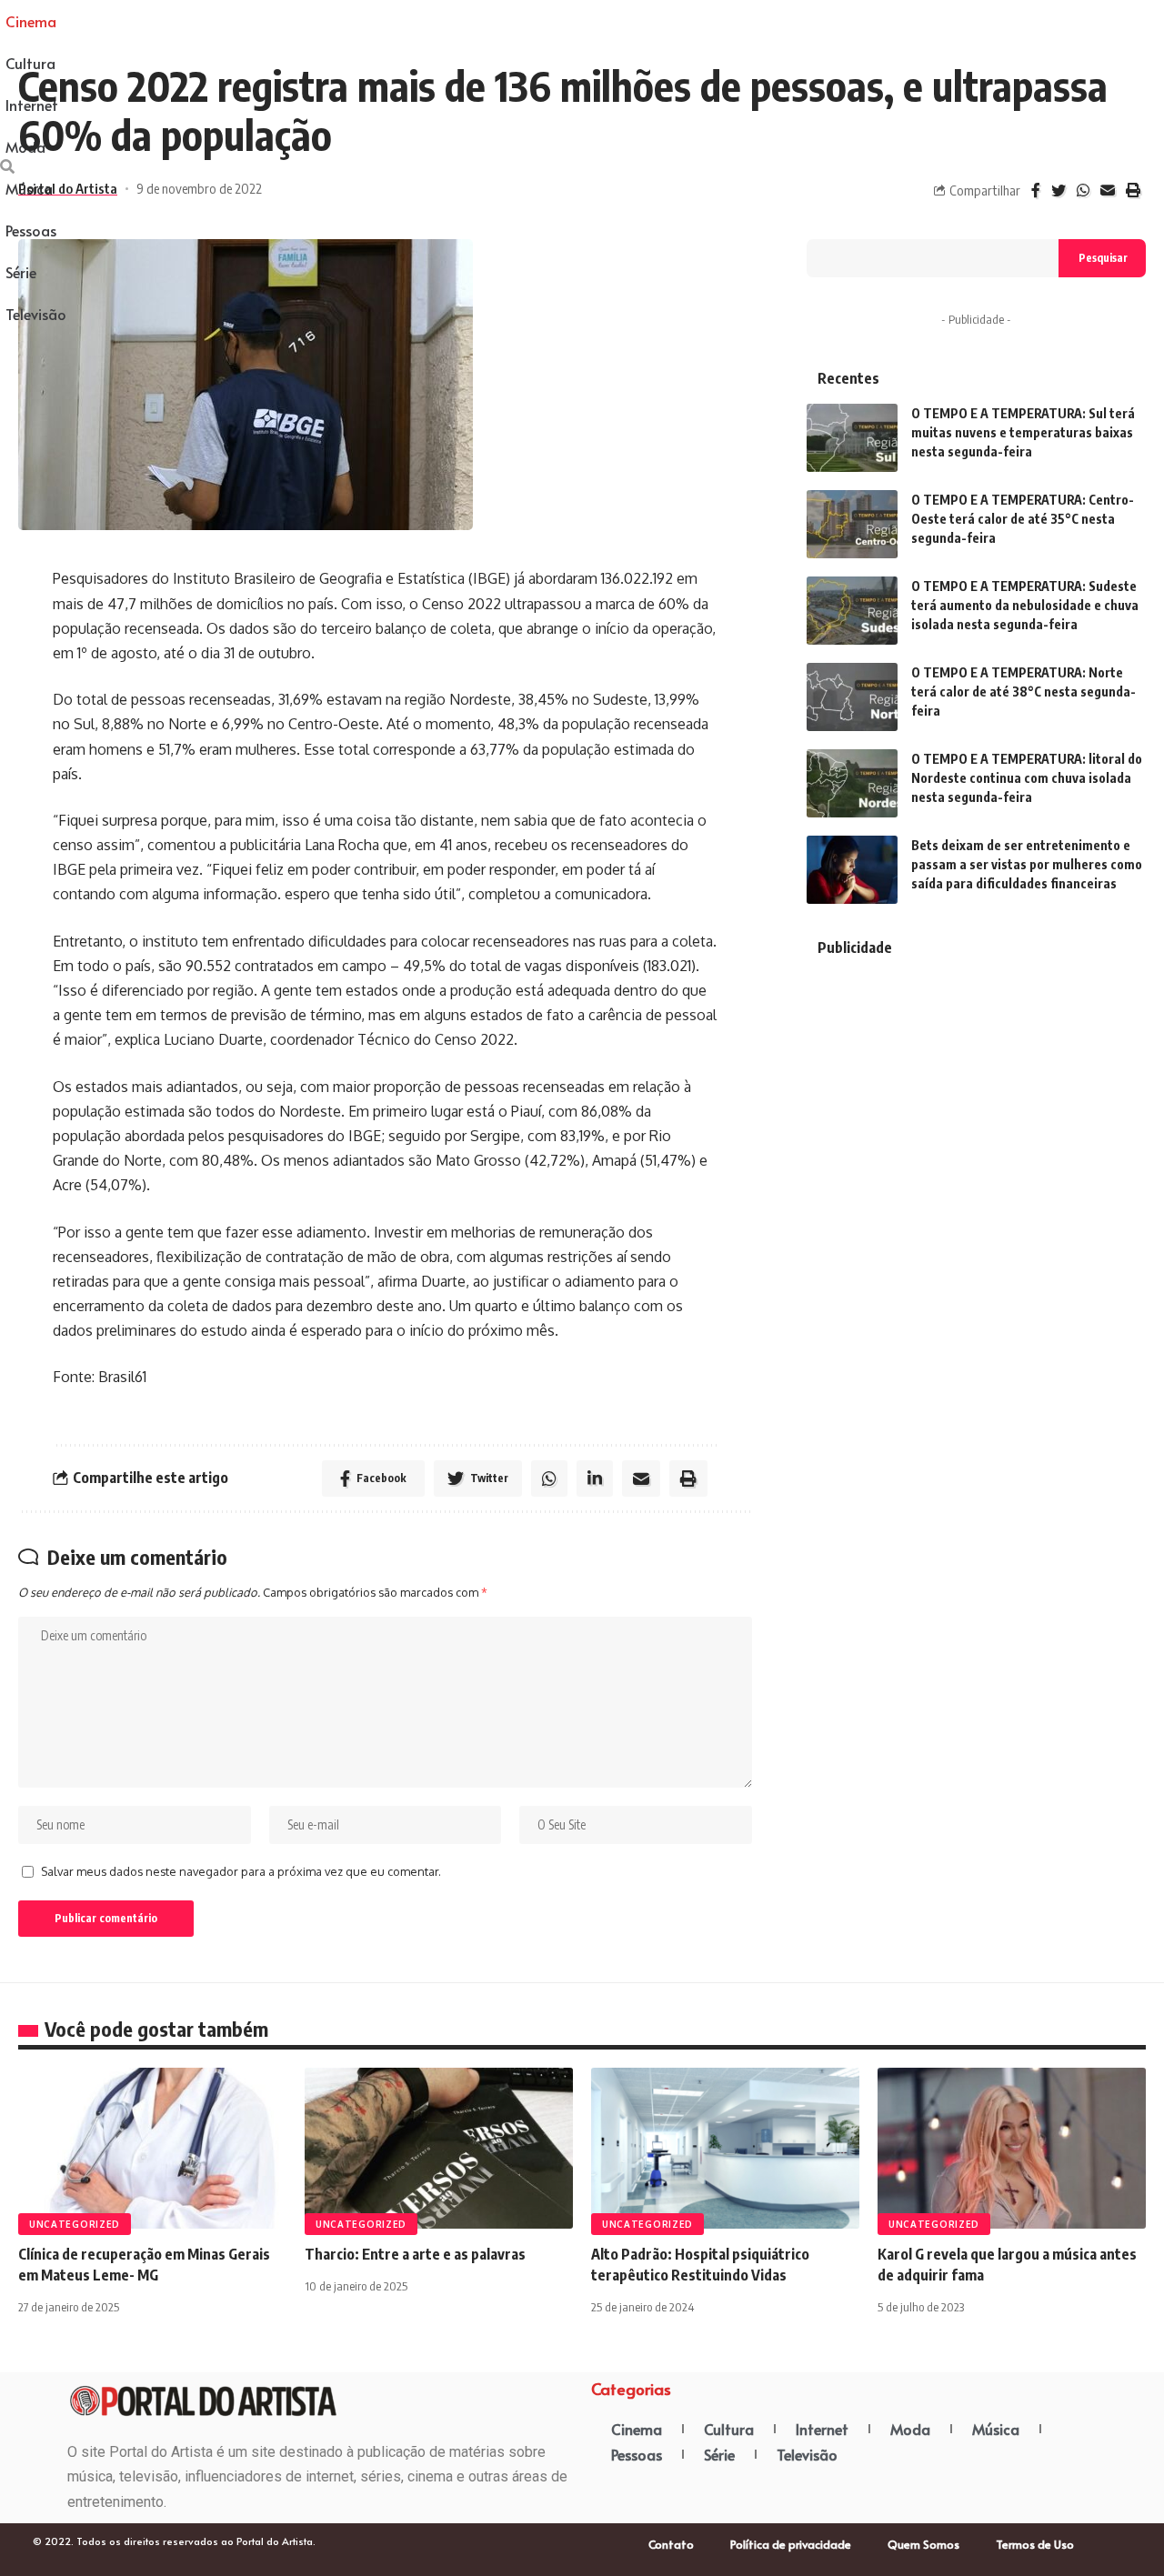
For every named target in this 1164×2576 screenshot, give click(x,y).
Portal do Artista (68, 188)
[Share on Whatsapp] (1083, 190)
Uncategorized (75, 2224)
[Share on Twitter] (1059, 190)
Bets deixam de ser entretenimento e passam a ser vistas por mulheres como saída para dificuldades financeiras (1027, 864)
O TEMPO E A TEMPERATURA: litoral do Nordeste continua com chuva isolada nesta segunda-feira (1027, 778)
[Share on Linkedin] (595, 1478)
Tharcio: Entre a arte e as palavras (415, 2254)
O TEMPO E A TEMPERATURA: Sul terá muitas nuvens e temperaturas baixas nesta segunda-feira (1023, 432)
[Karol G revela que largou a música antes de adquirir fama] (1012, 2148)
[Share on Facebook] (1036, 190)
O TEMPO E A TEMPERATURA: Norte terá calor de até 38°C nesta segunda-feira (1024, 692)
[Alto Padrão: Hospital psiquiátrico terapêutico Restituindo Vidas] (725, 2148)
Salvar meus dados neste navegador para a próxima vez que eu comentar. (241, 1871)
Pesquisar (1103, 258)
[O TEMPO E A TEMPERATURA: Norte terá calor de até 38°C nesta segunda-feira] (852, 697)
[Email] (1108, 190)
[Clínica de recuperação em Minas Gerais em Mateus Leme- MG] (152, 2148)
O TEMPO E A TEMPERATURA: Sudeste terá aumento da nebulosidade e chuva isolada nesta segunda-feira (1025, 605)
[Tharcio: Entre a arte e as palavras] (439, 2148)
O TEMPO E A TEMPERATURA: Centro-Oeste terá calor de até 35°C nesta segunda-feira (1023, 519)
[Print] (1133, 190)
